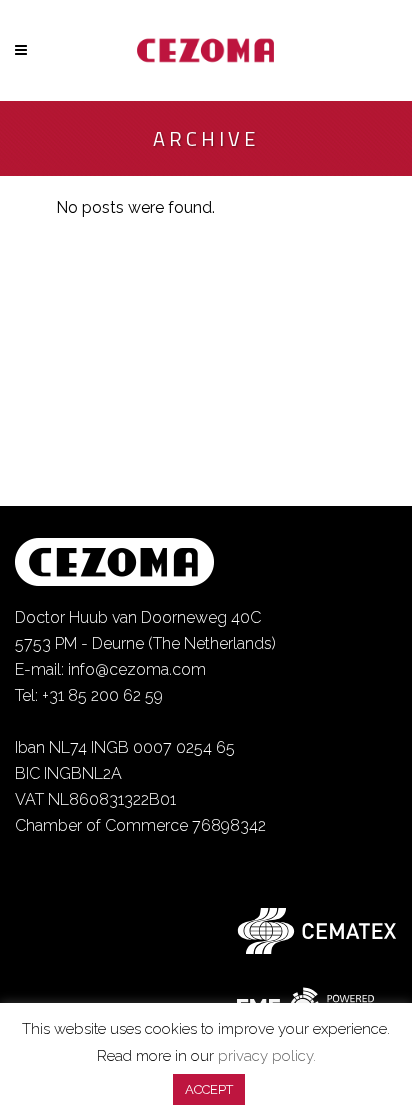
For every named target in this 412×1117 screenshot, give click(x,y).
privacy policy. (267, 1056)
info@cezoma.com (137, 669)
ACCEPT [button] (209, 1089)
